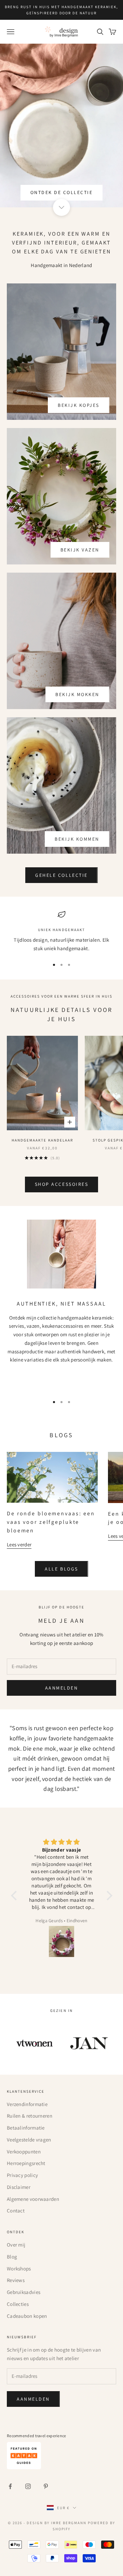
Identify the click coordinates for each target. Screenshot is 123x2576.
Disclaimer (19, 2187)
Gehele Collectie (61, 875)
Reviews (16, 2280)
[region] (61, 932)
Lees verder (19, 1544)
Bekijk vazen (80, 550)
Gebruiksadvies (24, 2292)
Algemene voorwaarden (33, 2199)
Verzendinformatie (27, 2104)
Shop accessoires (61, 1184)
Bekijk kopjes (79, 405)
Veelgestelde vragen (29, 2140)
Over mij (16, 2245)
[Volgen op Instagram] (28, 2486)
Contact (16, 2211)
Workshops (19, 2269)
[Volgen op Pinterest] (46, 2486)
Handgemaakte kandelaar (42, 1140)
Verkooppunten (24, 2152)
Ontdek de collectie (62, 192)
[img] (62, 1842)
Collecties (18, 2304)
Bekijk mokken (77, 694)
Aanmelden (62, 1688)
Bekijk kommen (77, 839)
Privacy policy (22, 2175)
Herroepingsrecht (26, 2163)
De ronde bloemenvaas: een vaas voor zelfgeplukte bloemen (51, 1522)
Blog (12, 2257)
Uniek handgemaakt (61, 930)
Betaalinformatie (26, 2128)
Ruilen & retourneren (30, 2116)
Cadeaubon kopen (27, 2316)
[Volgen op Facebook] (10, 2486)
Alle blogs (61, 1569)
